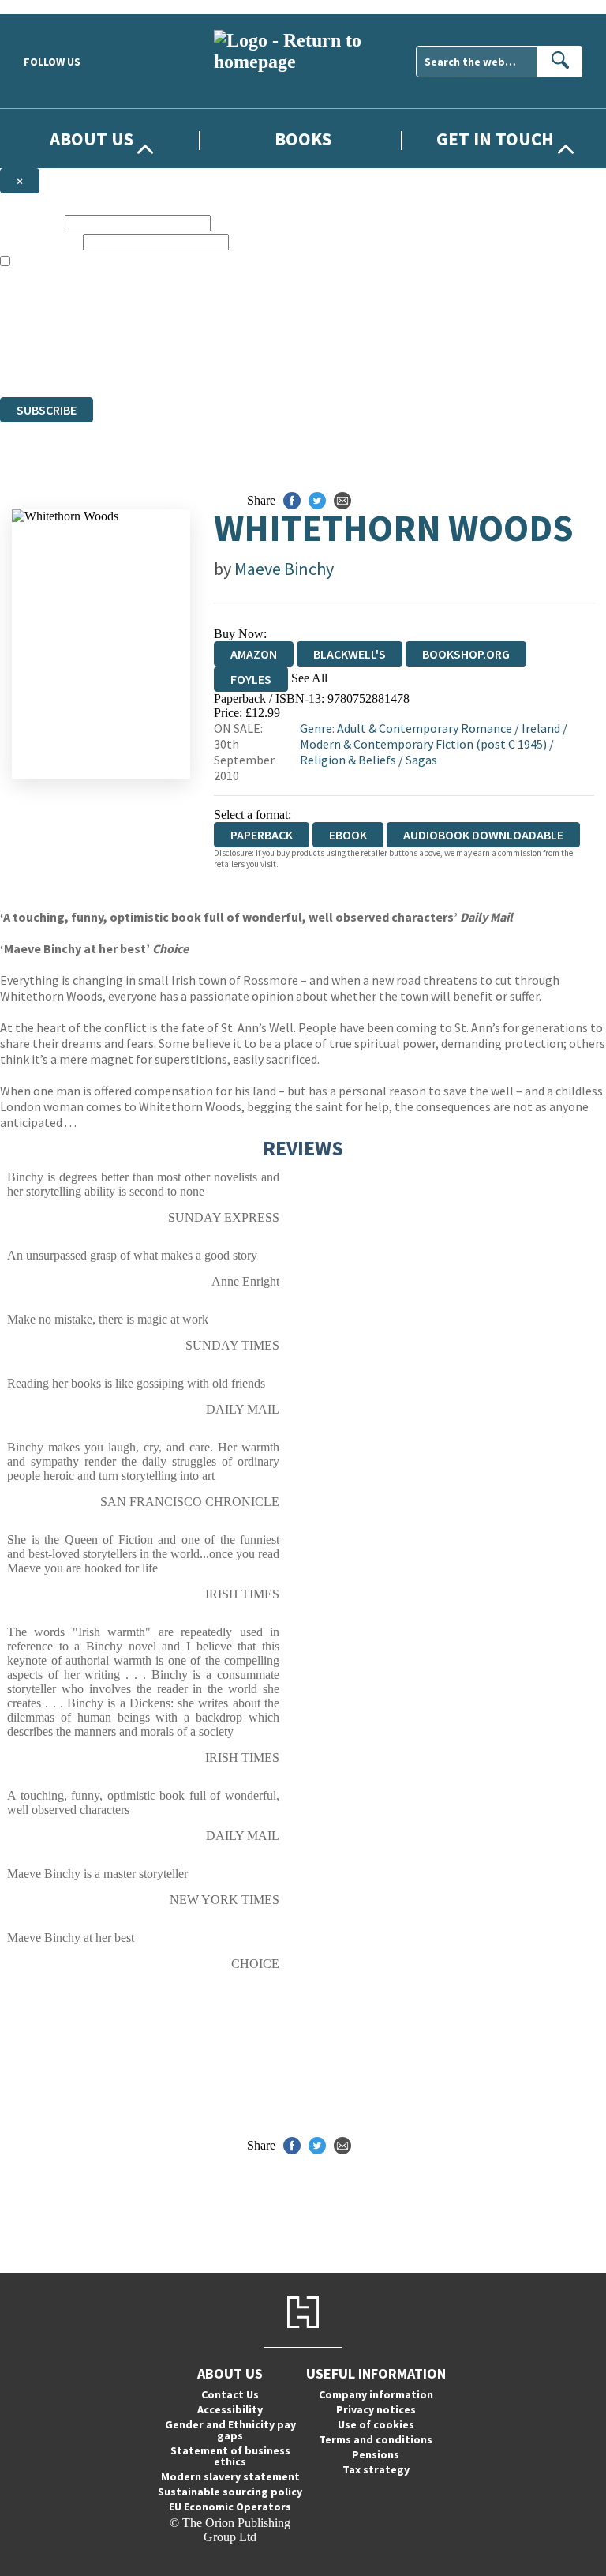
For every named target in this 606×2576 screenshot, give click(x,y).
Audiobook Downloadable (483, 835)
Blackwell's (350, 654)
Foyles (251, 679)
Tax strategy (376, 2469)
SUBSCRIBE (47, 410)
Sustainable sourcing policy (230, 2492)
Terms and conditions (376, 2439)
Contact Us (230, 2394)
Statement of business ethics (230, 2456)
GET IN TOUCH (495, 139)
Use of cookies (376, 2424)
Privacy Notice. (312, 361)
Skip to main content (51, 7)
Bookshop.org (466, 654)
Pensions (376, 2454)
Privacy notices (376, 2409)
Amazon (254, 654)
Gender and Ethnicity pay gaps (230, 2430)
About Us (92, 139)
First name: (31, 222)
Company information (376, 2394)
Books (303, 139)
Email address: (40, 241)
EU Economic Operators (230, 2507)
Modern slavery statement (230, 2476)
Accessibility (230, 2409)
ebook (348, 835)
